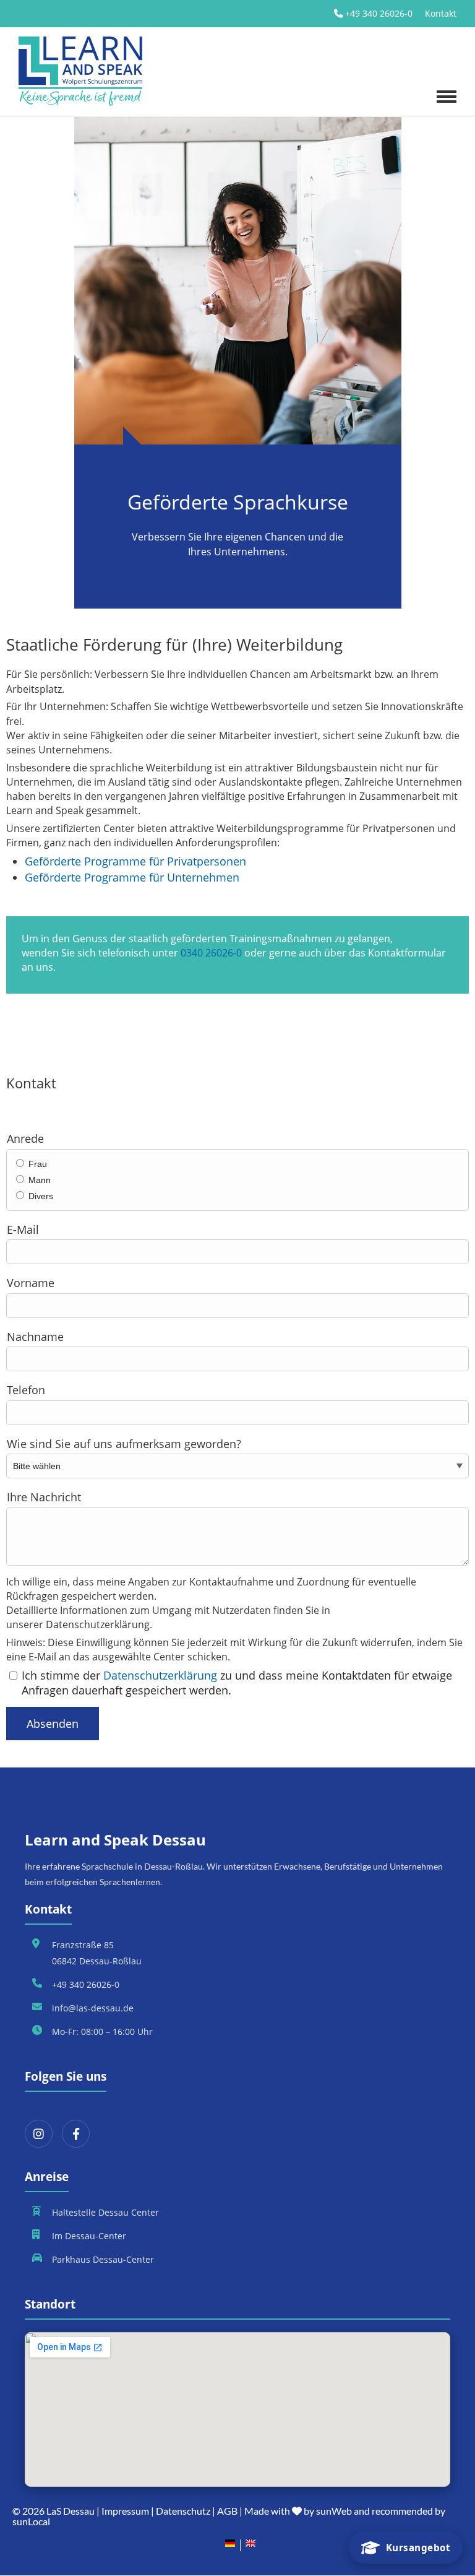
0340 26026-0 (211, 953)
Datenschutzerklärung (160, 1675)
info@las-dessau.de (93, 2008)
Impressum (125, 2511)
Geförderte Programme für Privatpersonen (135, 861)
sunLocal (31, 2521)
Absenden (53, 1724)
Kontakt (441, 13)
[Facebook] (76, 2134)
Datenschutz (183, 2511)
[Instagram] (39, 2134)
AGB (227, 2511)
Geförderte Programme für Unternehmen (132, 877)
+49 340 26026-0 (379, 13)
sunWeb (334, 2511)
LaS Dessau (71, 2511)
